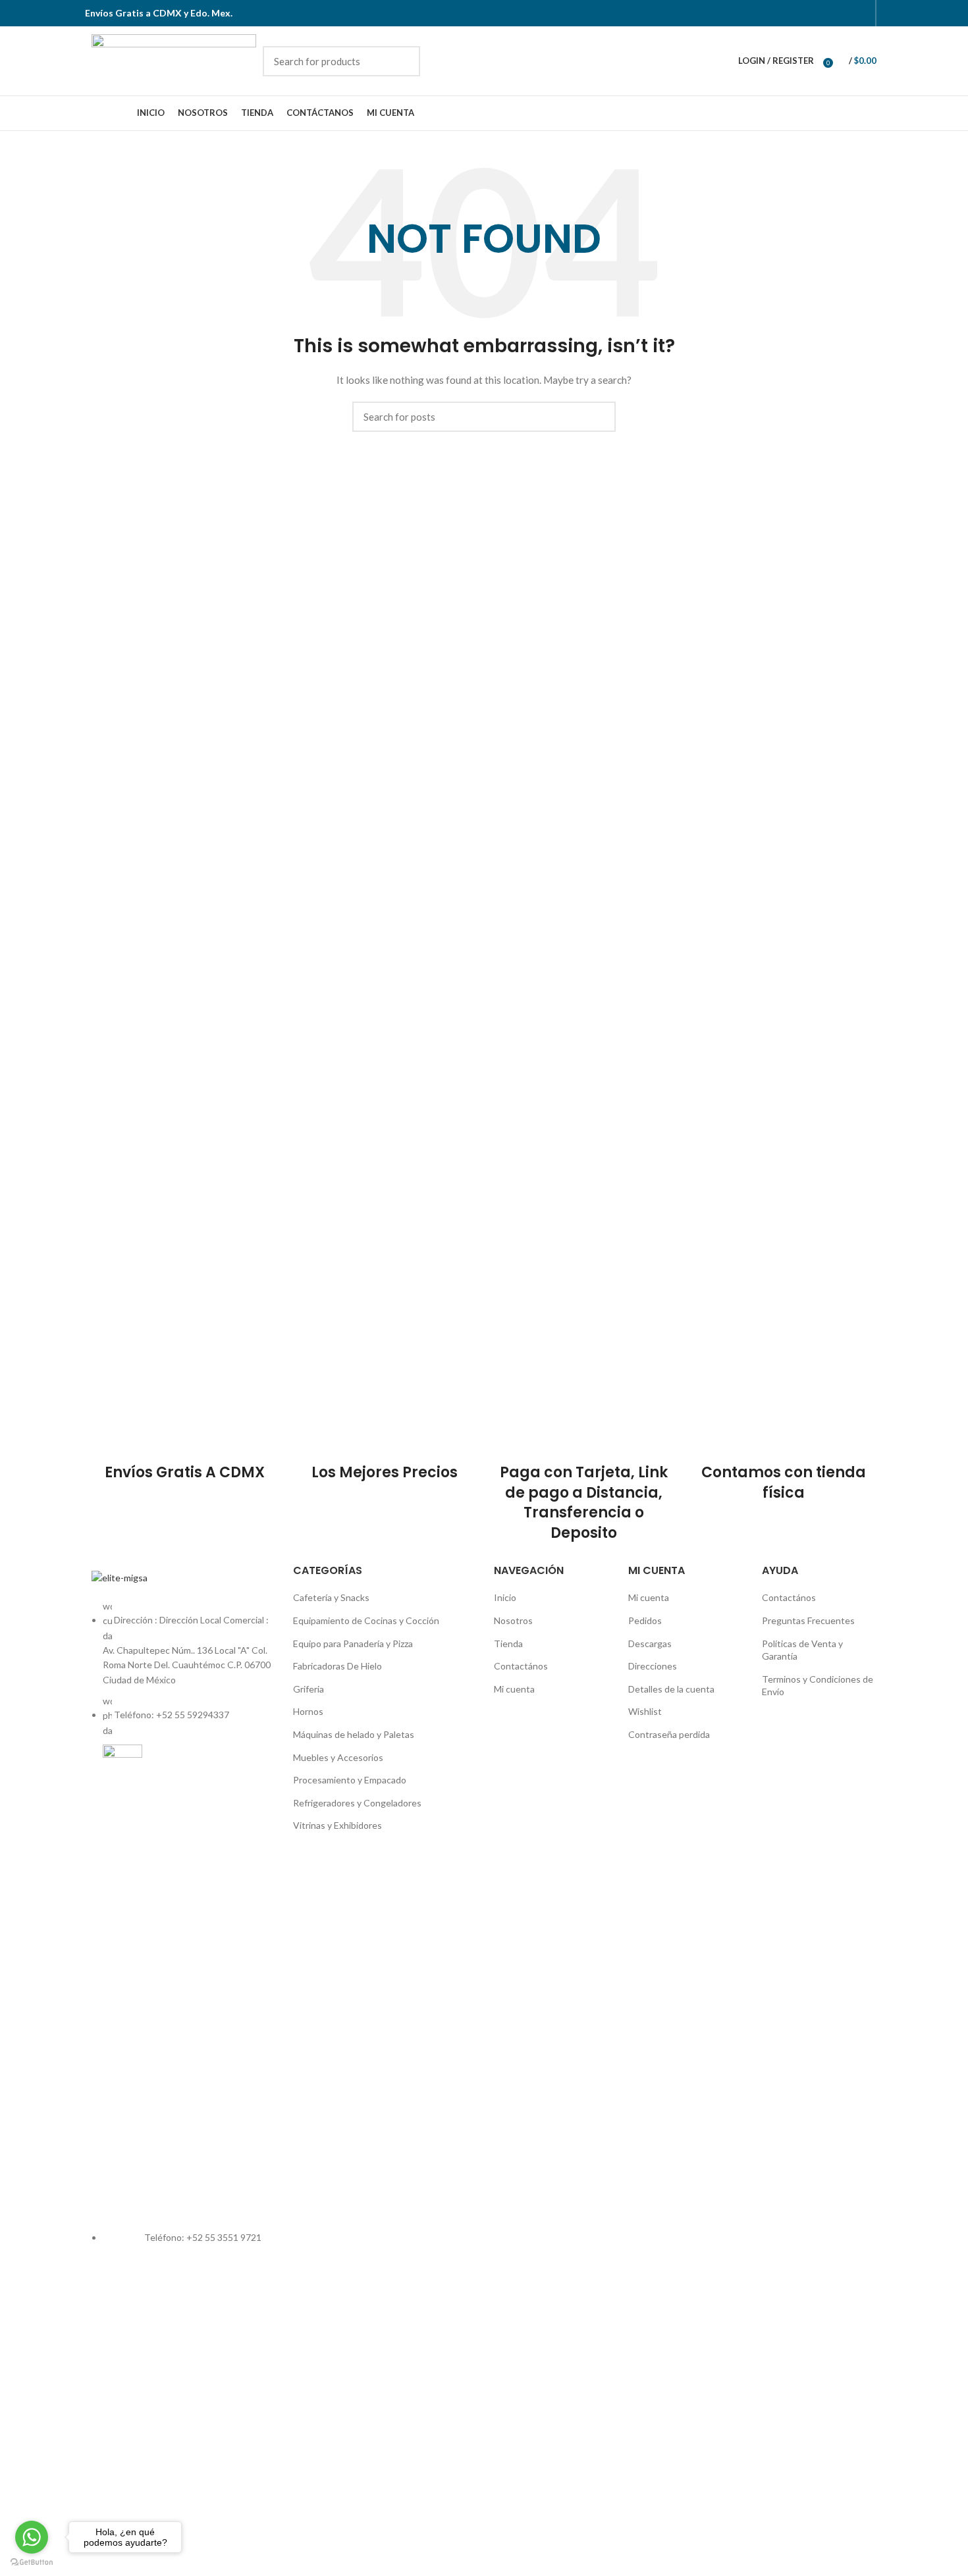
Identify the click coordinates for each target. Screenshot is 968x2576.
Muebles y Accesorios (338, 1757)
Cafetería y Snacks (331, 1597)
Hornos (308, 1711)
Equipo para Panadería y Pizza (353, 1643)
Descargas (650, 1643)
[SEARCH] (402, 61)
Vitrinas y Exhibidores (337, 1825)
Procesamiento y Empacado (350, 1780)
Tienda (508, 1643)
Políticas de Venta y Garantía (802, 1650)
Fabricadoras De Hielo (337, 1666)
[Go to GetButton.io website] (32, 2563)
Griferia (309, 1689)
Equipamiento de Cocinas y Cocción (366, 1620)
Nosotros (513, 1620)
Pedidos (645, 1620)
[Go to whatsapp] (32, 2537)
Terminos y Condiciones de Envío (818, 1686)
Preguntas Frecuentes (808, 1620)
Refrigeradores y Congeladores (357, 1803)
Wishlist (645, 1711)
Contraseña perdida (669, 1734)
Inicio (505, 1597)
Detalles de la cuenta (671, 1689)
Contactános (521, 1666)
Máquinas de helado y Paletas (354, 1734)
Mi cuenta (514, 1689)
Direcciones (653, 1666)
